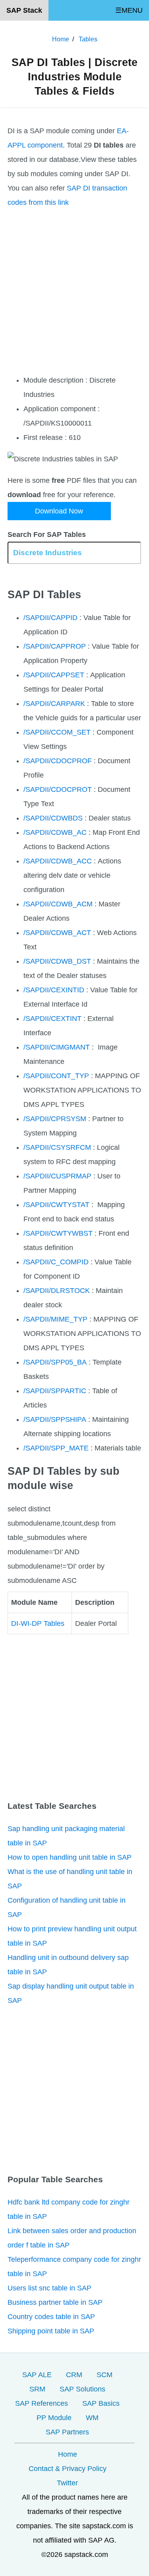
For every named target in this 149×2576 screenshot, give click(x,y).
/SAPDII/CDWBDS (53, 818)
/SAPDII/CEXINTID (54, 990)
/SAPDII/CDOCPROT (58, 789)
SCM (104, 2375)
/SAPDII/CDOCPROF (58, 761)
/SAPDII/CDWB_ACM (58, 904)
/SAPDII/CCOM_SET (57, 732)
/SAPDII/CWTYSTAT (56, 1205)
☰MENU (129, 10)
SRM (37, 2389)
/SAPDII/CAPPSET (54, 675)
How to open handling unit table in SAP (70, 1857)
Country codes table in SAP (51, 2317)
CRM (74, 2375)
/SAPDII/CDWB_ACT (57, 933)
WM (92, 2418)
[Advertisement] (74, 291)
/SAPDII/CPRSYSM (55, 1119)
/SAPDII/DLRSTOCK (57, 1291)
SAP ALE (37, 2375)
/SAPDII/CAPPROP (55, 646)
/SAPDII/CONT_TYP (56, 1076)
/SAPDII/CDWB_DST (57, 961)
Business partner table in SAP (55, 2302)
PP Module (54, 2418)
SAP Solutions (82, 2389)
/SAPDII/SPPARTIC (55, 1391)
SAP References (42, 2403)
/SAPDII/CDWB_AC (55, 832)
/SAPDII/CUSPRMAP (57, 1176)
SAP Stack (24, 10)
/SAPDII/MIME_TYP (55, 1319)
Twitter (67, 2483)
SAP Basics (101, 2403)
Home (68, 2454)
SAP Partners (67, 2432)
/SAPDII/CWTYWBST (58, 1233)
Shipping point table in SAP (51, 2331)
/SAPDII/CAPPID (50, 618)
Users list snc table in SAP (49, 2288)
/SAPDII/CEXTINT (52, 1019)
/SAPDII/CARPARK (54, 704)
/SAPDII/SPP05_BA (55, 1362)
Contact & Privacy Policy (68, 2469)
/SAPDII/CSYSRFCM (57, 1147)
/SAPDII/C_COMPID (56, 1262)
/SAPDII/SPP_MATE (56, 1448)
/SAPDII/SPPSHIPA (55, 1419)
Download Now (59, 511)
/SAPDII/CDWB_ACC (58, 861)
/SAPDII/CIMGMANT (57, 1047)
